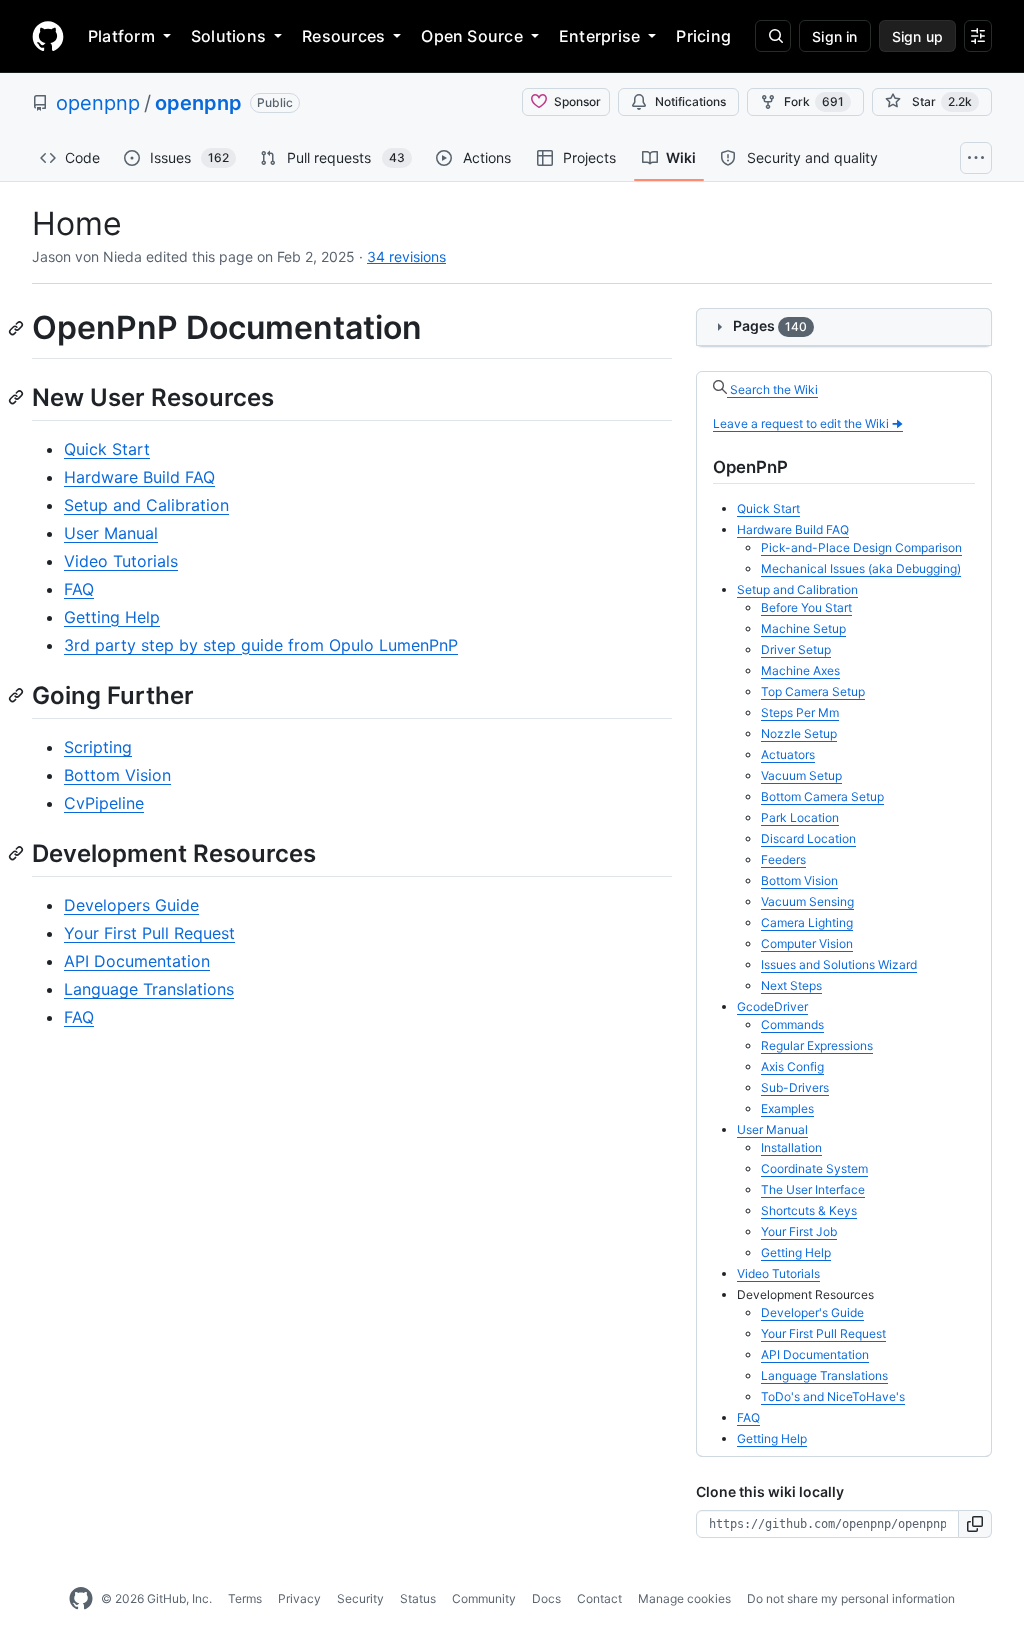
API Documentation (137, 961)
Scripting (98, 747)
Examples (787, 1108)
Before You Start (806, 607)
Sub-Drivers (795, 1087)
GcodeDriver (772, 1006)
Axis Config (792, 1066)
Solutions (228, 36)
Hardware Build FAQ (139, 477)
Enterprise (599, 36)
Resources (343, 36)
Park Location (800, 817)
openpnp (98, 103)
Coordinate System (814, 1168)
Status (418, 1598)
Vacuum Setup (801, 775)
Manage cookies (684, 1598)
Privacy (299, 1598)
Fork (814, 101)
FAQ (79, 589)
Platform (121, 36)
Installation (791, 1147)
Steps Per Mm (800, 712)
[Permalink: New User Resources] (18, 397)
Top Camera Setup (813, 691)
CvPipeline (104, 803)
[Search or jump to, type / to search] (773, 36)
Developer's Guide (812, 1312)
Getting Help (112, 617)
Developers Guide (131, 905)
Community (484, 1598)
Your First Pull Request (149, 933)
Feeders (783, 859)
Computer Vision (807, 943)
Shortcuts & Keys (809, 1210)
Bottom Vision (117, 775)
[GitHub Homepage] (81, 1599)
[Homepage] (48, 36)
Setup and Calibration (146, 505)
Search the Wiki (772, 389)
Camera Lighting (807, 922)
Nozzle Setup (799, 733)
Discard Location (808, 838)
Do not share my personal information (851, 1598)
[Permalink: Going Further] (18, 695)
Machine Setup (803, 628)
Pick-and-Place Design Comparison (861, 547)
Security (360, 1598)
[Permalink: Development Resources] (18, 853)
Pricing (703, 36)
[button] (975, 1524)
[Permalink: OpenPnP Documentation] (18, 328)
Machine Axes (800, 670)
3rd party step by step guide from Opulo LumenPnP (261, 645)
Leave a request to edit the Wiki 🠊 (808, 423)
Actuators (788, 754)
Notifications (690, 101)
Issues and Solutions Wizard (839, 964)
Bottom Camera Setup (822, 796)
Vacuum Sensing (807, 901)
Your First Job (799, 1231)
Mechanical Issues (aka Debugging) (861, 568)
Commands (792, 1024)
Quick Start (107, 449)
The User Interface (813, 1189)
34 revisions (406, 256)
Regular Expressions (817, 1045)
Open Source (472, 36)
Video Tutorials (121, 561)
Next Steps (791, 985)
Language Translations (149, 989)
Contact (599, 1598)
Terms (245, 1598)
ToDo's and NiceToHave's (833, 1396)
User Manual (111, 533)
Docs (546, 1598)
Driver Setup (796, 649)
